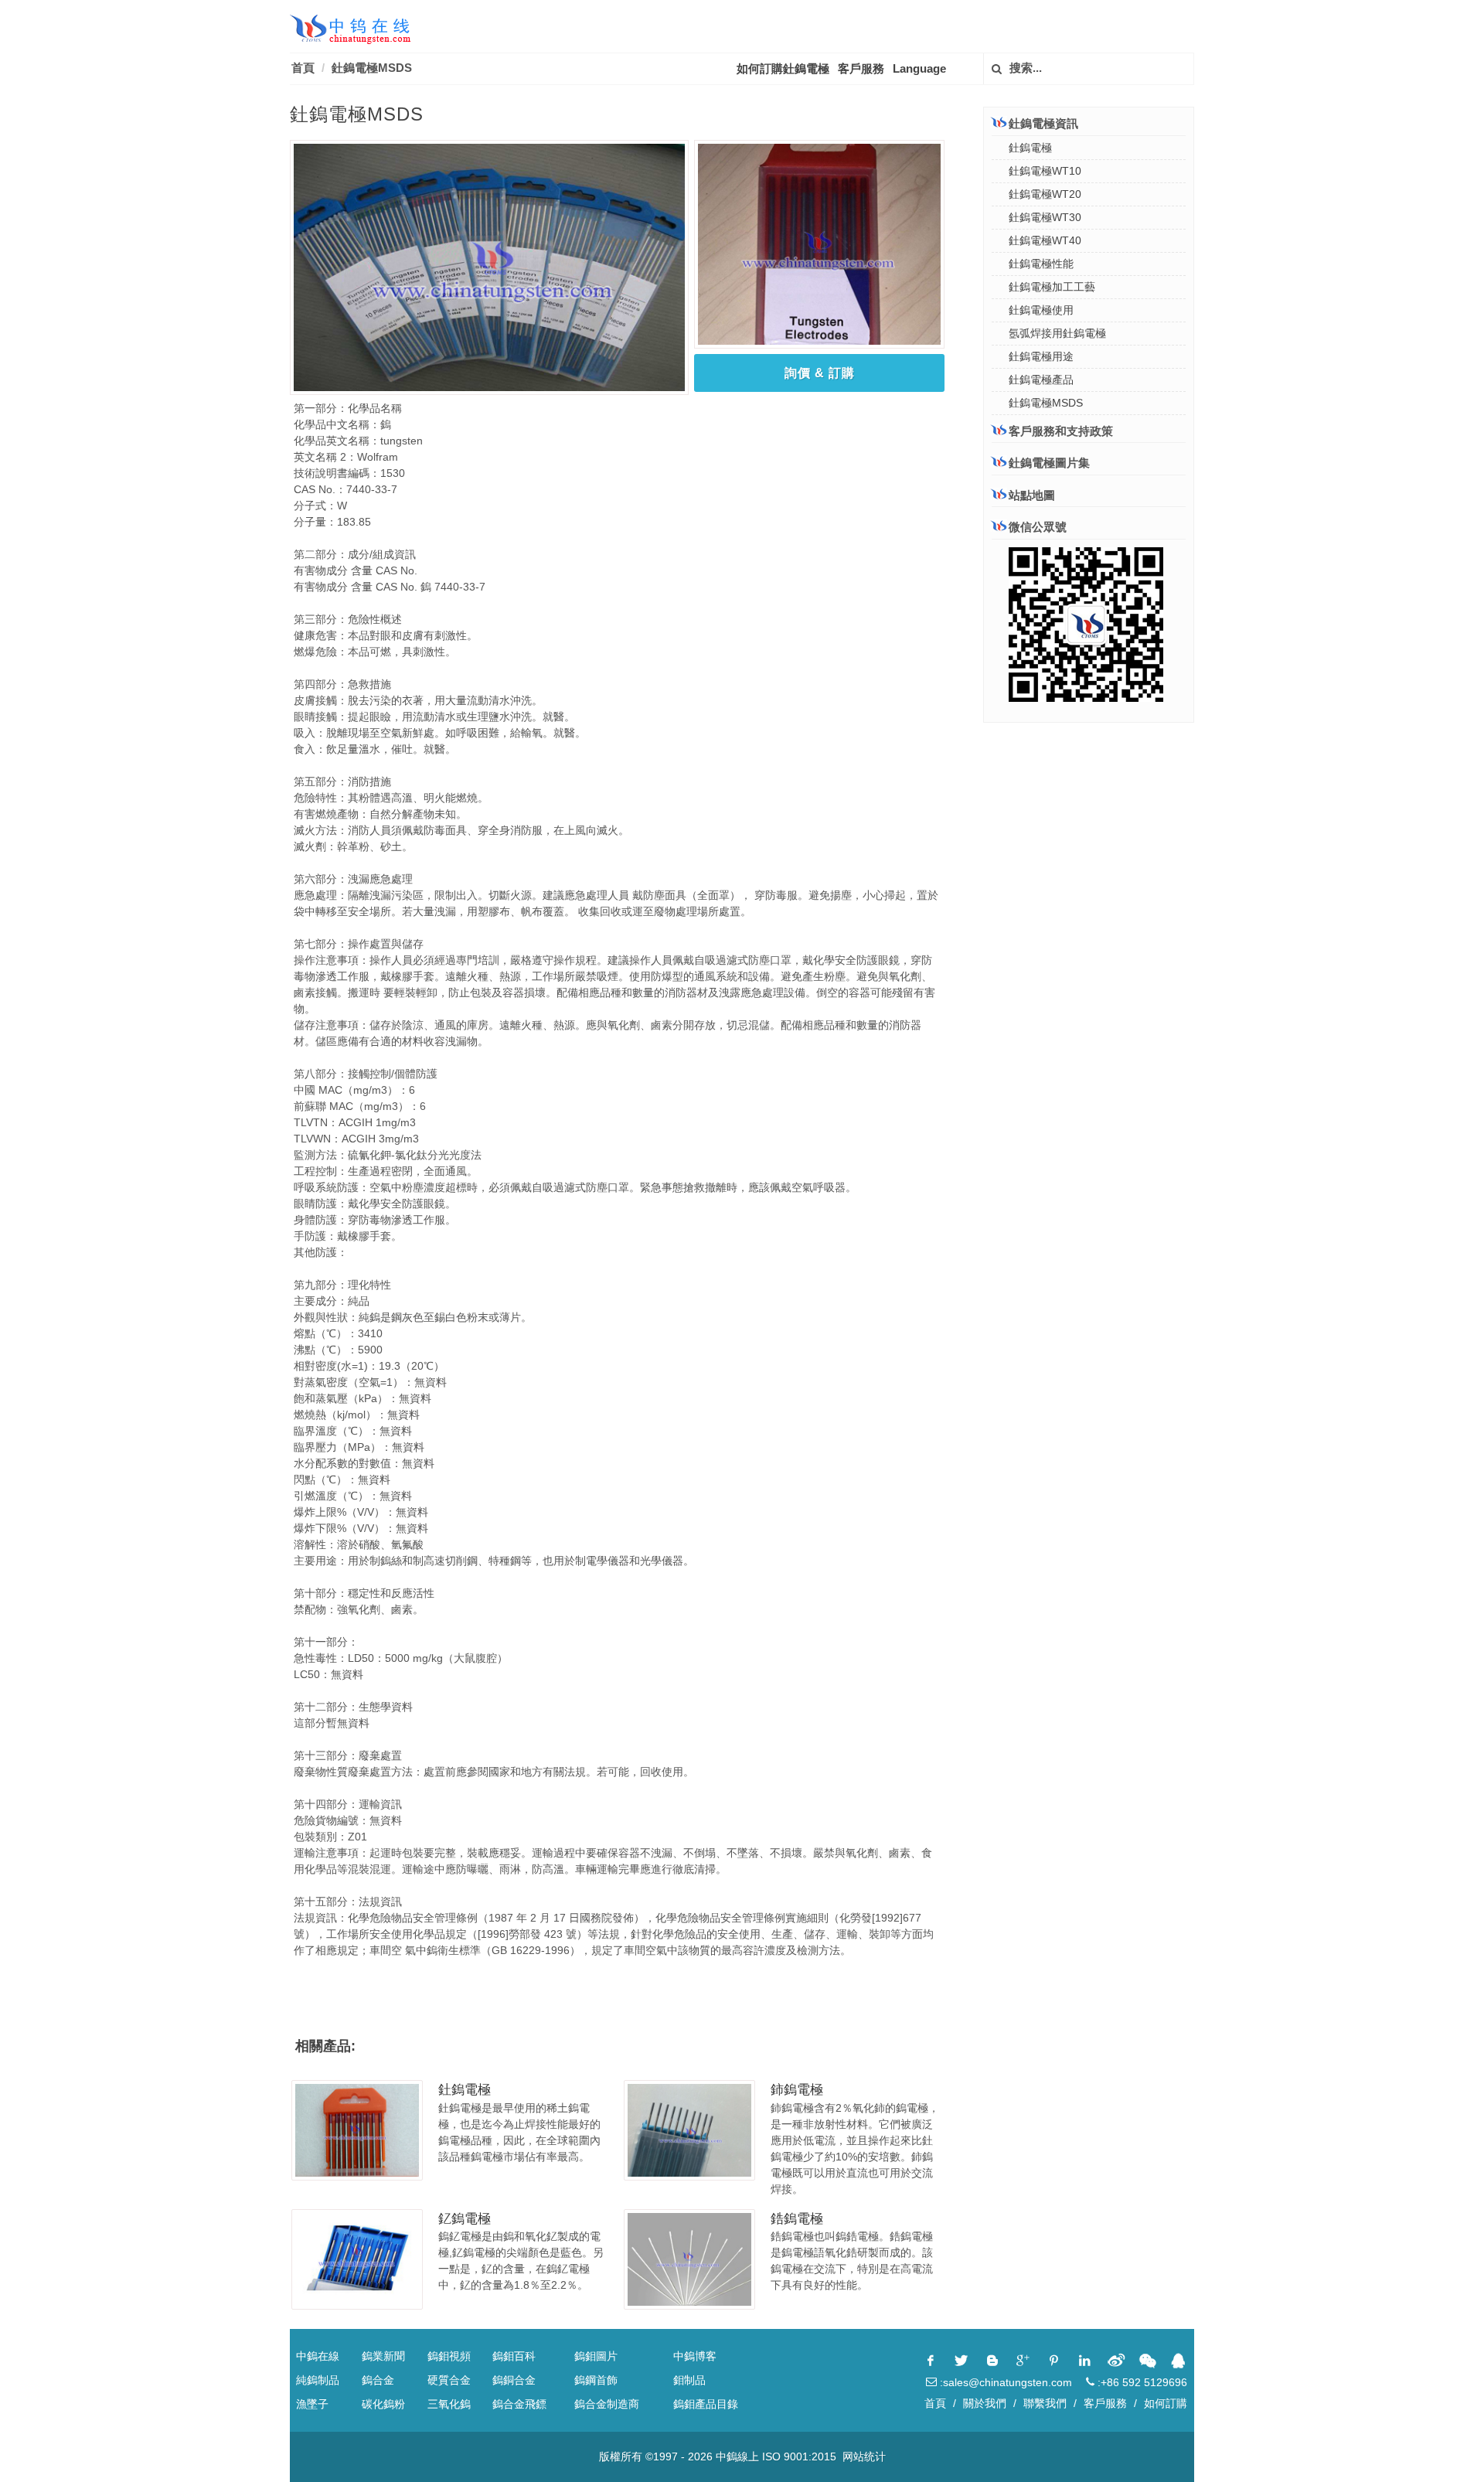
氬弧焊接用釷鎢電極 (1057, 333)
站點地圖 (1032, 495)
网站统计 (864, 2456)
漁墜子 (312, 2404)
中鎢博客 (695, 2356)
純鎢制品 (318, 2380)
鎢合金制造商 (607, 2404)
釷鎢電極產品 (1041, 380)
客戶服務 (861, 68)
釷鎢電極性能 (1041, 264)
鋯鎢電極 (797, 2219)
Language (919, 68)
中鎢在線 (318, 2356)
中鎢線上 (737, 2456)
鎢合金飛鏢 (519, 2404)
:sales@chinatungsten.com (1004, 2382)
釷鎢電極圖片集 (1049, 463)
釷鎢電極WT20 (1045, 194)
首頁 (303, 68)
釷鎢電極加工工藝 (1052, 287)
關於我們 (985, 2403)
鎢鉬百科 (514, 2356)
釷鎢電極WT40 (1045, 240)
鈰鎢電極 (797, 2090)
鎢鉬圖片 (596, 2356)
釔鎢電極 (465, 2219)
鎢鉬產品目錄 (706, 2404)
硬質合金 (449, 2380)
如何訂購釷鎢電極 (783, 68)
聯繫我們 (1045, 2403)
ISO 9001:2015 (799, 2456)
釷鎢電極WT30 (1045, 217)
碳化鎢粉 (383, 2404)
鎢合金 (378, 2380)
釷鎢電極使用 (1041, 310)
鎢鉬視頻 (449, 2356)
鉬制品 (689, 2380)
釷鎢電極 (465, 2090)
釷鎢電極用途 (1041, 356)
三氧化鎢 (449, 2404)
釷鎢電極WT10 (1045, 171)
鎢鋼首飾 (596, 2380)
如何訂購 (1166, 2403)
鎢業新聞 (383, 2356)
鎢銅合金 (514, 2380)
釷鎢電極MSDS (372, 68)
